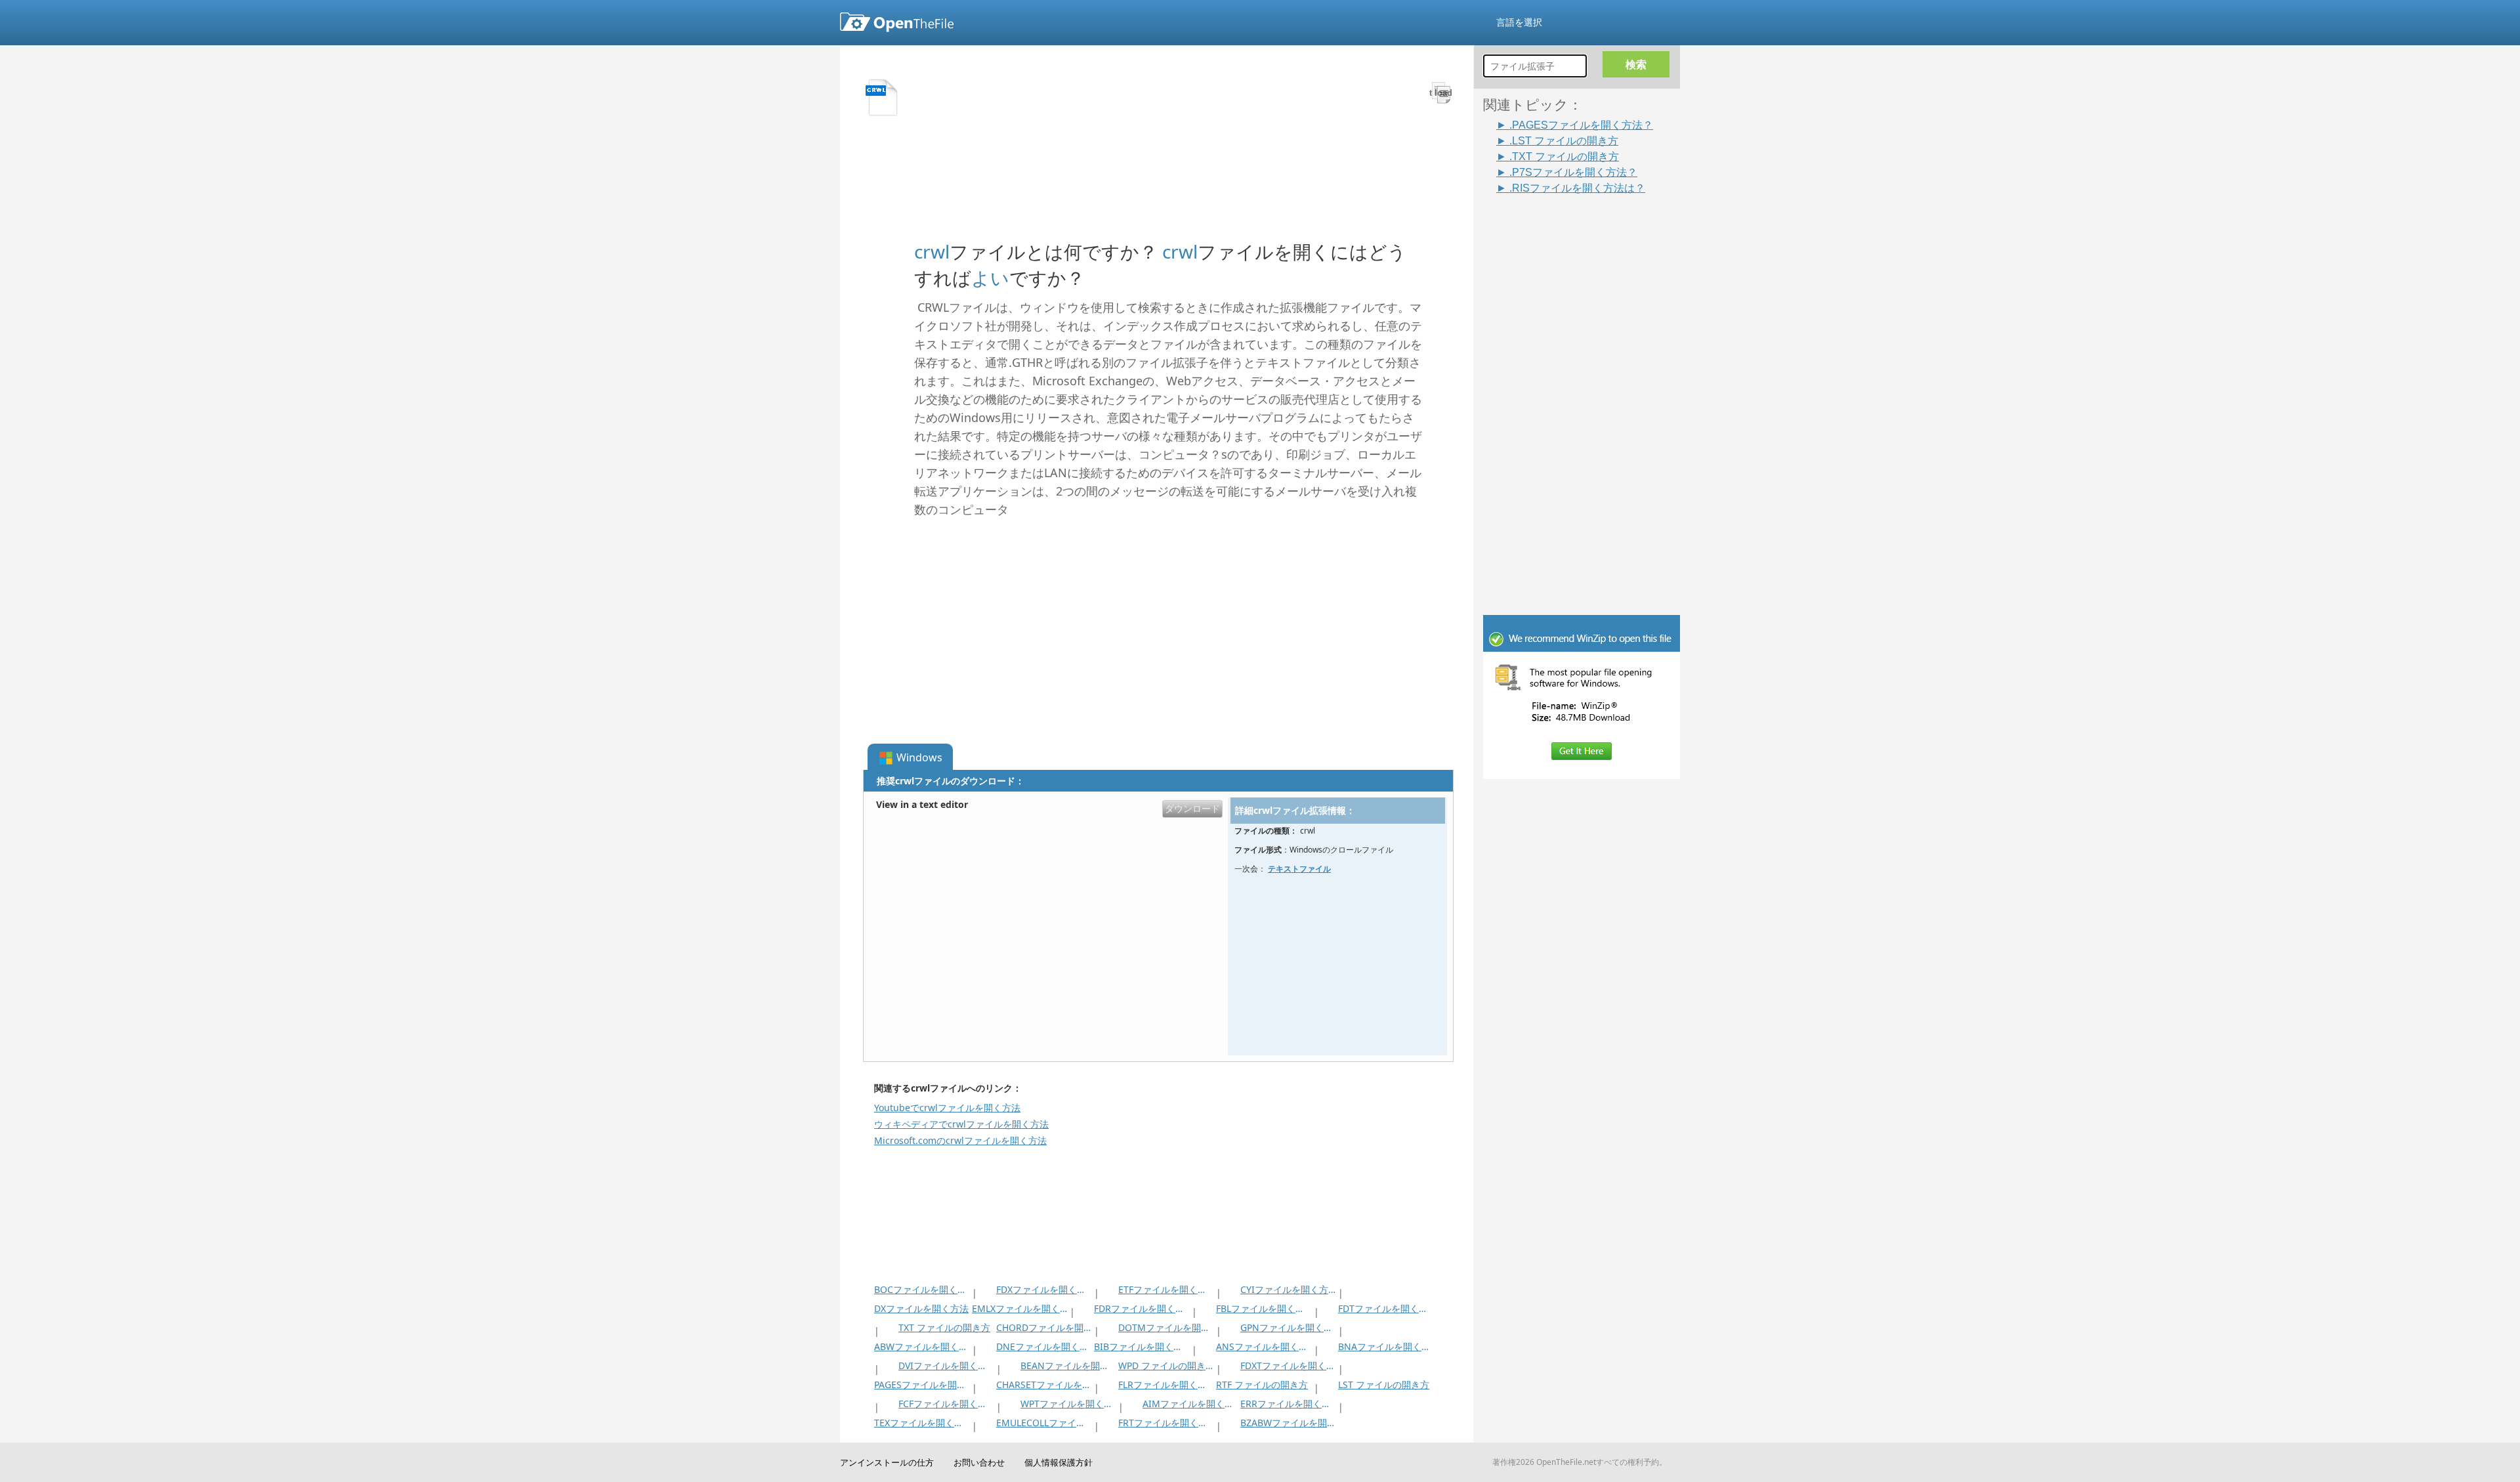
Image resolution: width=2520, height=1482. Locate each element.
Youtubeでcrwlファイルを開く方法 (947, 1108)
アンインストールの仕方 (887, 1462)
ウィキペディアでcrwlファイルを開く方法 (961, 1124)
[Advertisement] (1588, 392)
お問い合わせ (979, 1462)
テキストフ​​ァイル (1299, 869)
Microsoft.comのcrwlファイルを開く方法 (960, 1140)
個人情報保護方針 (1059, 1462)
